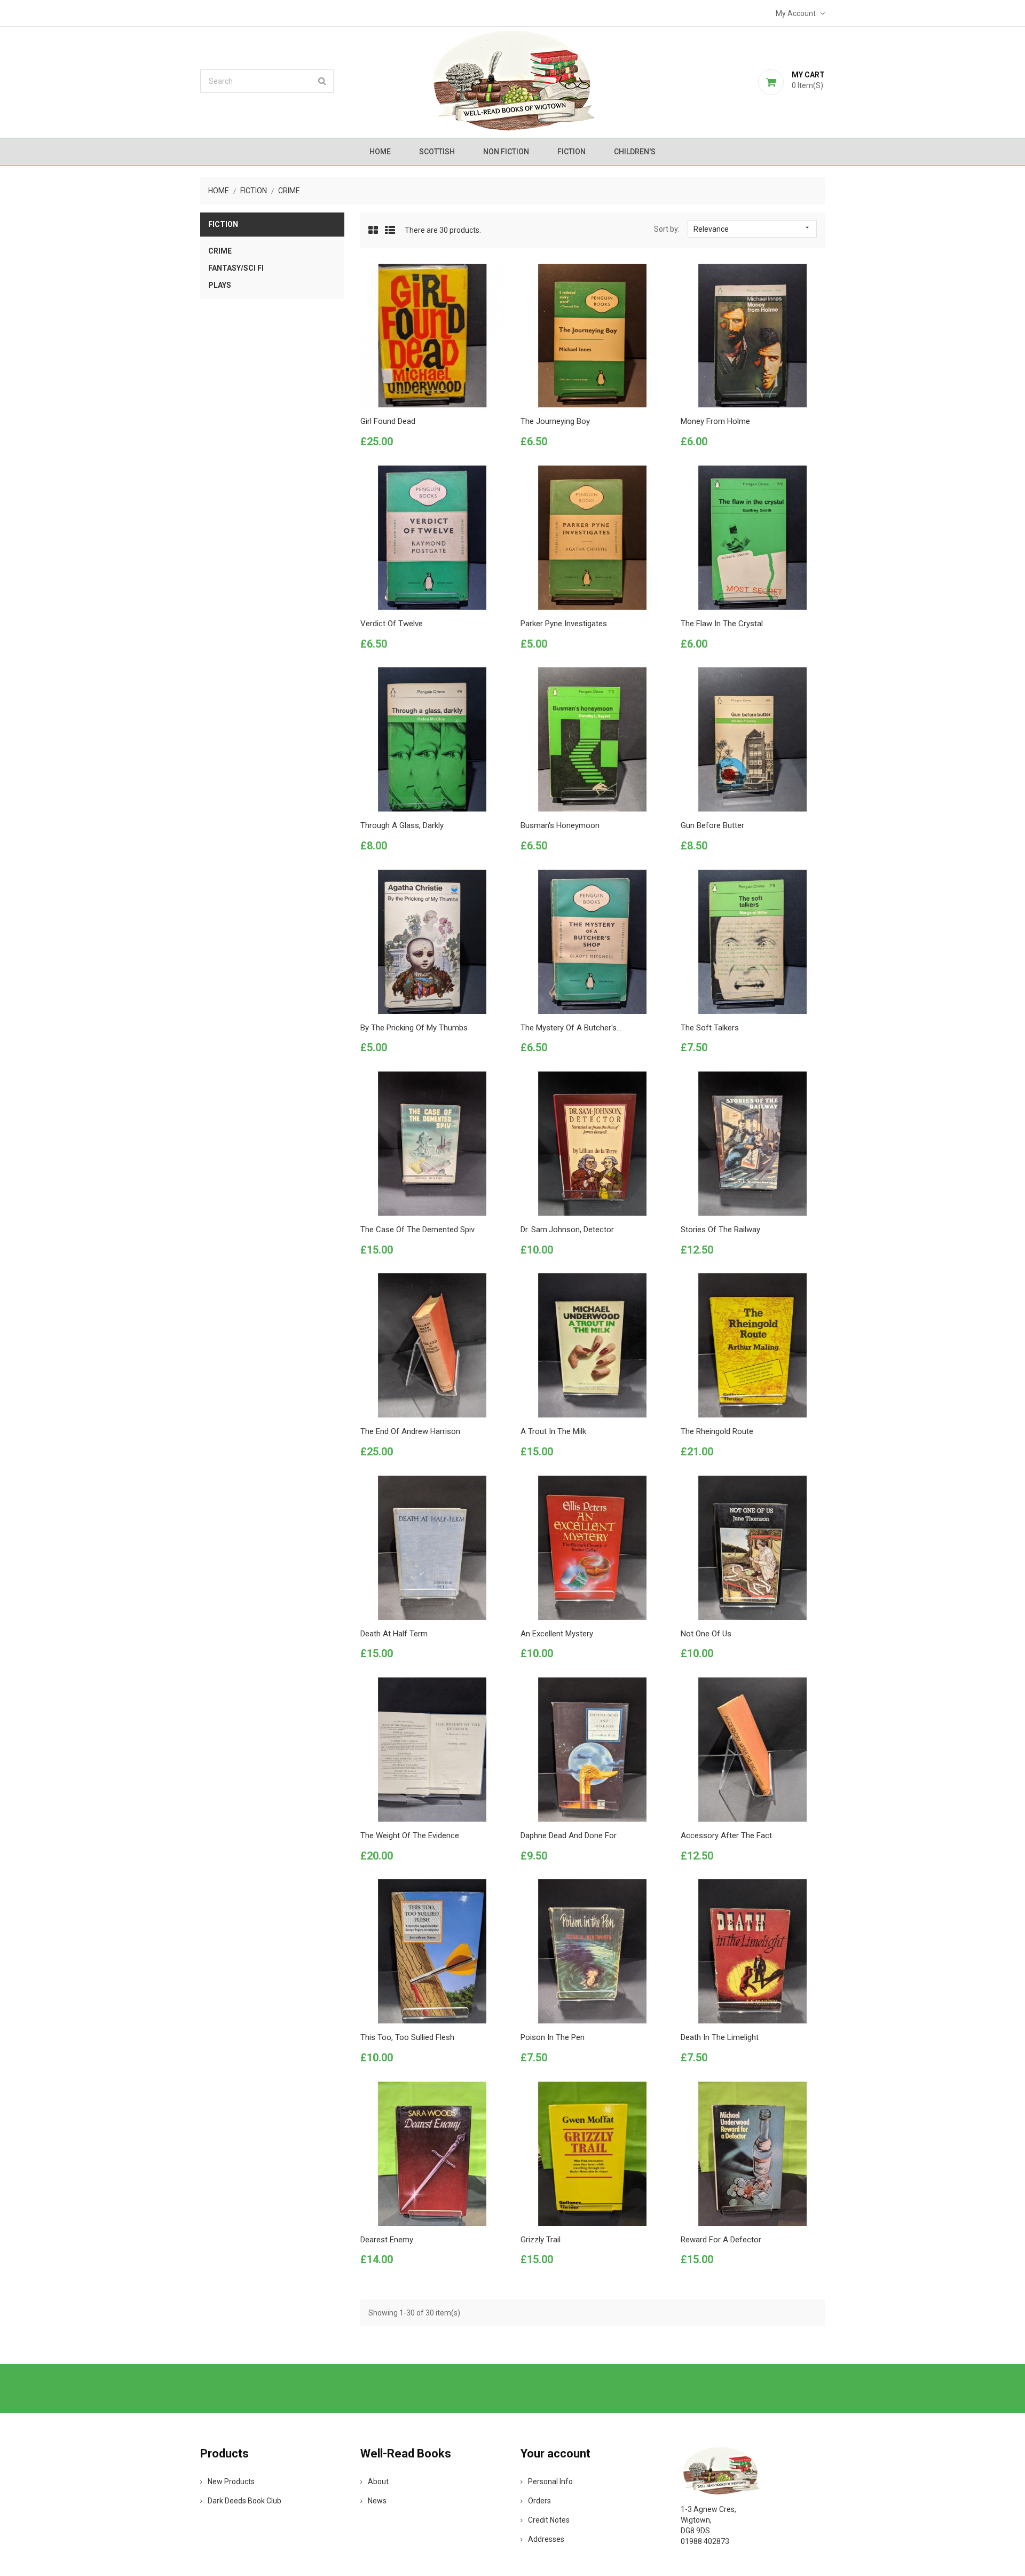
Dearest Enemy (387, 2240)
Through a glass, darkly (402, 825)
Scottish (437, 152)
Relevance (752, 229)
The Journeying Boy (555, 421)
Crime (220, 251)
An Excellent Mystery (557, 1634)
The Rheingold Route (717, 1431)
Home (380, 152)
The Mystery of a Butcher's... (571, 1028)
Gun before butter (712, 825)
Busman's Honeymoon (560, 825)
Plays (220, 285)
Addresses (546, 2539)
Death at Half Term (394, 1634)
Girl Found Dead (388, 421)
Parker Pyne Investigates (564, 624)
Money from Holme (715, 421)
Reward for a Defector (721, 2240)
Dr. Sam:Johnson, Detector (567, 1230)
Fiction (571, 152)
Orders (539, 2501)
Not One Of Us (706, 1634)
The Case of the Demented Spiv (417, 1230)
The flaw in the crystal (722, 624)
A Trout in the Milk (553, 1431)
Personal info (550, 2482)
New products (231, 2482)
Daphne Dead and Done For (569, 1836)
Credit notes (549, 2520)
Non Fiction (506, 152)
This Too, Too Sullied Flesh (407, 2037)
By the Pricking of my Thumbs (414, 1028)
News (377, 2501)
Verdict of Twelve (392, 624)
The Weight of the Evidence (410, 1836)
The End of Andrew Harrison (410, 1431)
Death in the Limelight (720, 2037)
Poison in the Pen (553, 2037)
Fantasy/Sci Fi (236, 268)
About (378, 2482)
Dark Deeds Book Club (245, 2501)
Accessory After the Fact (726, 1836)
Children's (635, 152)
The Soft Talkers (710, 1028)
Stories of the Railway (720, 1230)
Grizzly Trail (541, 2240)
